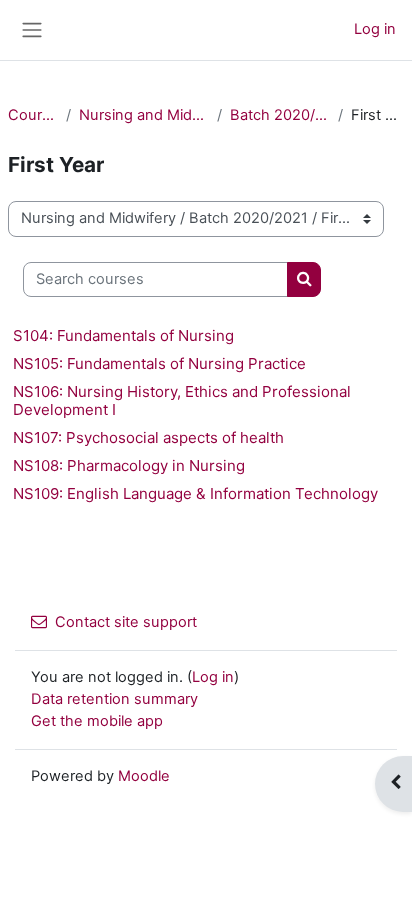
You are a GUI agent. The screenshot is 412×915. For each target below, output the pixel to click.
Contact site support (126, 622)
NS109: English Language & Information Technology (195, 493)
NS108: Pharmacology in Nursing (129, 465)
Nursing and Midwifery (144, 115)
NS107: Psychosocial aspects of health (148, 437)
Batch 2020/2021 (279, 115)
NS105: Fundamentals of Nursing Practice (159, 363)
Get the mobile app (97, 721)
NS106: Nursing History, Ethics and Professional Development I (182, 400)
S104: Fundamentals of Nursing (123, 335)
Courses (33, 115)
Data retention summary (114, 699)
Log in (375, 29)
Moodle (144, 776)
